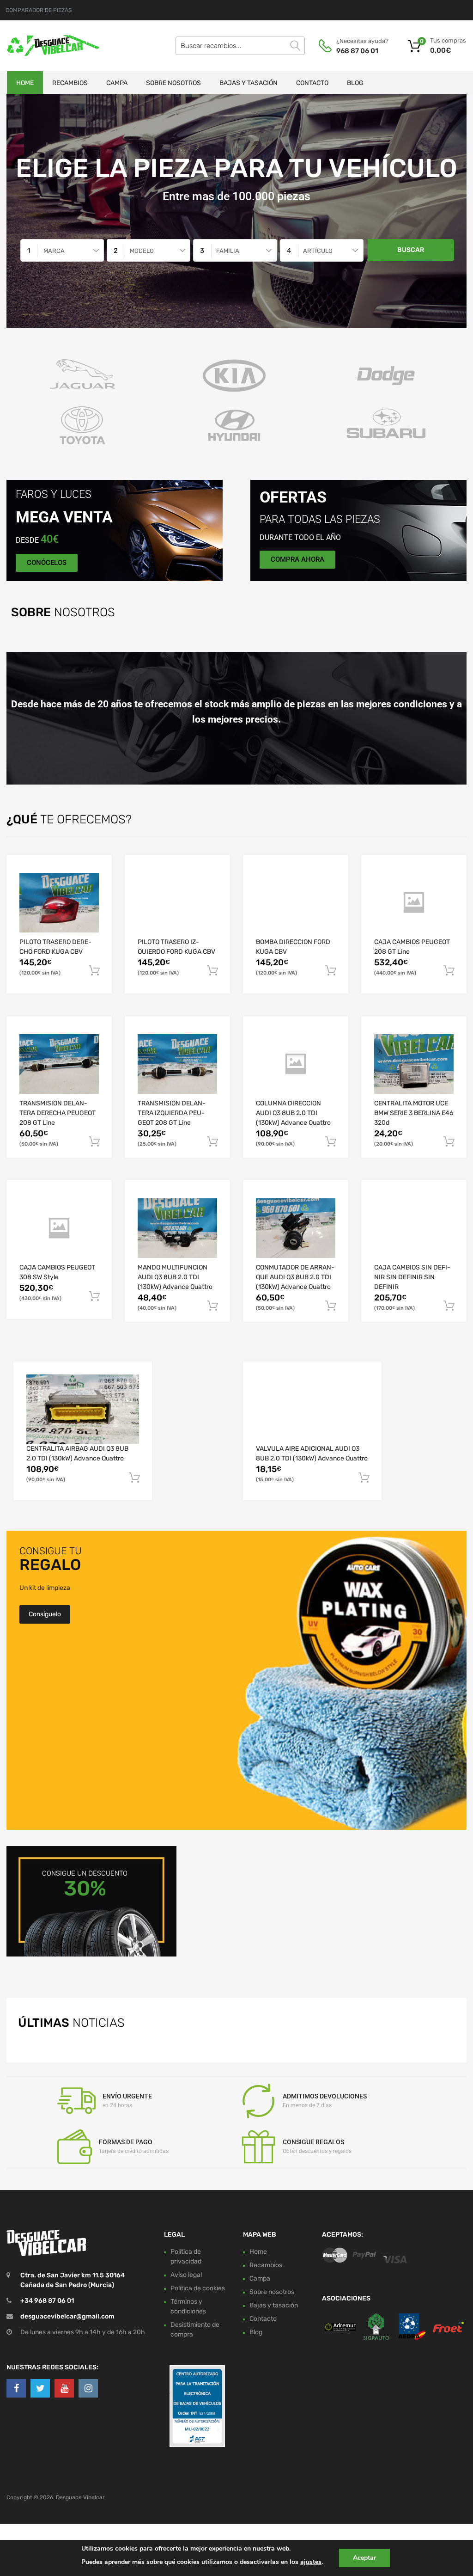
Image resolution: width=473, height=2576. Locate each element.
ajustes (311, 2562)
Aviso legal (186, 2275)
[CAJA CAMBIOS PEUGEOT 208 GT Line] (414, 903)
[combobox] (62, 250)
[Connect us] (16, 2388)
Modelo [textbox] (142, 251)
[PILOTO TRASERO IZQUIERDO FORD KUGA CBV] (177, 902)
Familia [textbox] (228, 251)
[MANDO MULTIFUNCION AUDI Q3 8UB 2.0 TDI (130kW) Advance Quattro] (177, 1228)
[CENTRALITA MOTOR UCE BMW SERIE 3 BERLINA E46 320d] (414, 1064)
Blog (355, 83)
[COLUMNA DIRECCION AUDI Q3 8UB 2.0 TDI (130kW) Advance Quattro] (296, 1064)
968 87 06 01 (357, 51)
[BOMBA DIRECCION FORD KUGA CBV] (296, 903)
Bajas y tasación (249, 83)
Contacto (312, 83)
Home (25, 83)
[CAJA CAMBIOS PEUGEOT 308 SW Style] (59, 1228)
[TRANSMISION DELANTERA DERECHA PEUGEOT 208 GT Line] (59, 1064)
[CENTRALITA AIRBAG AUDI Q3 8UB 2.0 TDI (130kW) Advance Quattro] (83, 1409)
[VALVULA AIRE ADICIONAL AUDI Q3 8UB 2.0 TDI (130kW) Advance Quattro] (312, 1409)
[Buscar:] (240, 46)
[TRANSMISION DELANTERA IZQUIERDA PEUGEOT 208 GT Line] (177, 1064)
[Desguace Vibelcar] (46, 46)
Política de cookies (198, 2288)
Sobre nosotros (173, 83)
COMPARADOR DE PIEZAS (39, 10)
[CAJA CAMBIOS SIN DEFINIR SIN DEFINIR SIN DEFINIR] (414, 1228)
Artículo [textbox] (318, 251)
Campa (117, 83)
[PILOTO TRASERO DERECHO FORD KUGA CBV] (59, 903)
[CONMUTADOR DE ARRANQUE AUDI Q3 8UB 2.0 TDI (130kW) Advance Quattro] (296, 1228)
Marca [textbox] (54, 251)
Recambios (70, 83)
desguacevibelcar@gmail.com (67, 2316)
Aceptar (364, 2558)
